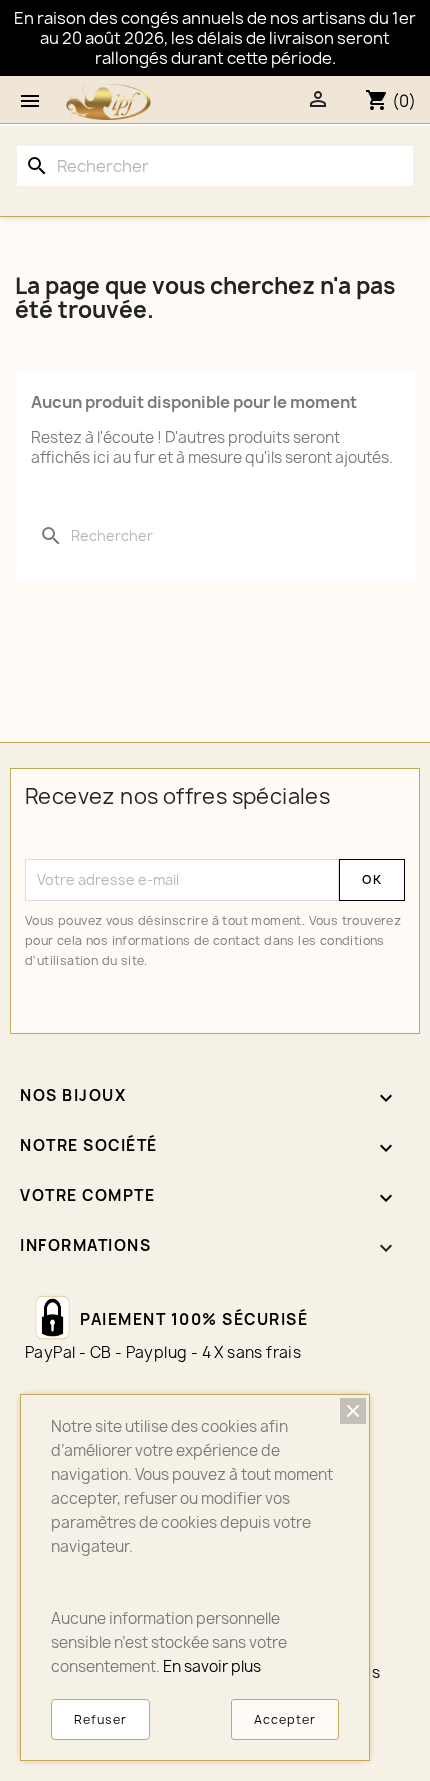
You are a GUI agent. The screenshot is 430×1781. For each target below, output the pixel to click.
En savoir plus (212, 1666)
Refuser (100, 1719)
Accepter (285, 1719)
